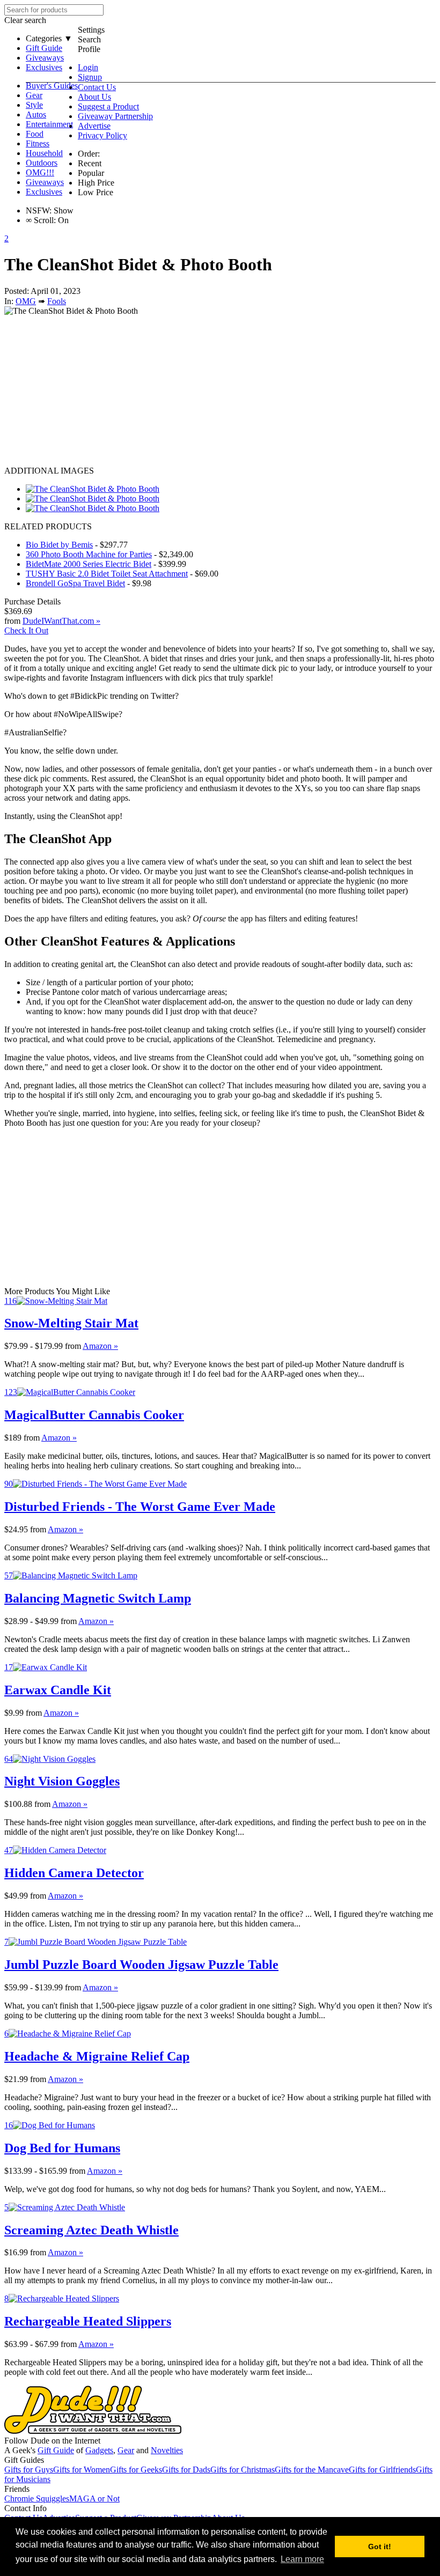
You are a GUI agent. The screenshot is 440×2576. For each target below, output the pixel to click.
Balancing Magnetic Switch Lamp (98, 1598)
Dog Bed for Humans (62, 2148)
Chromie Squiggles (37, 2499)
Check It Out (26, 630)
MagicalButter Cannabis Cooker (94, 1415)
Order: (89, 154)
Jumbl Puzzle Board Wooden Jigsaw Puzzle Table (141, 1965)
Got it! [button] (380, 2547)
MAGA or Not (94, 2499)
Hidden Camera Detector (74, 1873)
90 (9, 1484)
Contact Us (97, 87)
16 (9, 2125)
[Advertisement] (220, 391)
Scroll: (41, 220)
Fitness (38, 143)
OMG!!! (40, 172)
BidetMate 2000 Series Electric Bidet (89, 564)
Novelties (167, 2450)
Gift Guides (24, 2460)
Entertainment (49, 124)
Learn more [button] (302, 2559)
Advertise (94, 126)
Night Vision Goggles (62, 1781)
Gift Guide (44, 48)
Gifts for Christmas (243, 2470)
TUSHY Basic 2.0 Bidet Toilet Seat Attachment (107, 574)
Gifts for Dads (186, 2470)
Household (44, 153)
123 (11, 1392)
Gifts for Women (82, 2470)
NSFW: (39, 211)
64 (9, 1759)
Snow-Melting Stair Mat (71, 1323)
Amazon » (100, 1346)
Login (88, 67)
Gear (34, 95)
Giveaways (45, 58)
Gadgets (99, 2450)
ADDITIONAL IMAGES (49, 471)
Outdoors (42, 163)
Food (35, 134)
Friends (17, 2489)
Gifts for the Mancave (312, 2470)
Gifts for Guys (29, 2470)
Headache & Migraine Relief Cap (97, 2056)
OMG (26, 301)
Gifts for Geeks (136, 2470)
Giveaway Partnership (115, 116)
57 (9, 1575)
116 (10, 1301)
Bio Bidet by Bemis (59, 545)
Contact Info (25, 2508)
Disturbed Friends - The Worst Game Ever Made (140, 1507)
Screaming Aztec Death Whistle (91, 2230)
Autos (36, 115)
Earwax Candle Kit (58, 1690)
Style (34, 105)
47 (9, 1850)
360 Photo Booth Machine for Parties (89, 554)
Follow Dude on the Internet (52, 2441)
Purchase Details (32, 601)
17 (9, 1667)
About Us (94, 97)
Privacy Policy (102, 135)
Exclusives (44, 67)
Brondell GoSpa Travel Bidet (75, 583)
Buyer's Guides (52, 86)
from (73, 1346)
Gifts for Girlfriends (382, 2470)
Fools (57, 301)
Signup (90, 77)
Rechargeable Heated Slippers (88, 2321)
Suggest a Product (108, 106)
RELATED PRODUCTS (48, 526)
